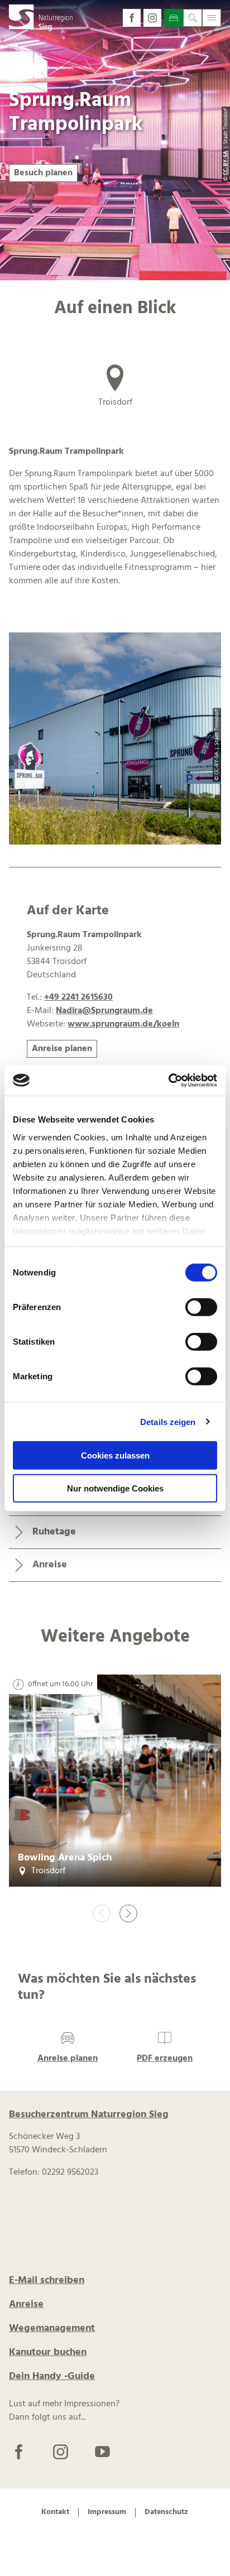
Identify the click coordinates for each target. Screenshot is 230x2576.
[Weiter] (128, 1913)
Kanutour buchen (48, 2352)
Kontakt (55, 2513)
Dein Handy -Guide (52, 2376)
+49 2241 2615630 (78, 997)
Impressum (107, 2513)
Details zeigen (168, 1421)
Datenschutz (166, 2513)
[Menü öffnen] (212, 18)
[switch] (201, 1307)
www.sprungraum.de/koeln (123, 1024)
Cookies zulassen (115, 1455)
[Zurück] (102, 1913)
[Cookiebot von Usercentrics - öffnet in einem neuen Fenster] (168, 1080)
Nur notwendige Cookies (115, 1488)
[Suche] (193, 18)
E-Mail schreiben (47, 2280)
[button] (132, 18)
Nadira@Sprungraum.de (104, 1011)
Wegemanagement (52, 2328)
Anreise (26, 2304)
